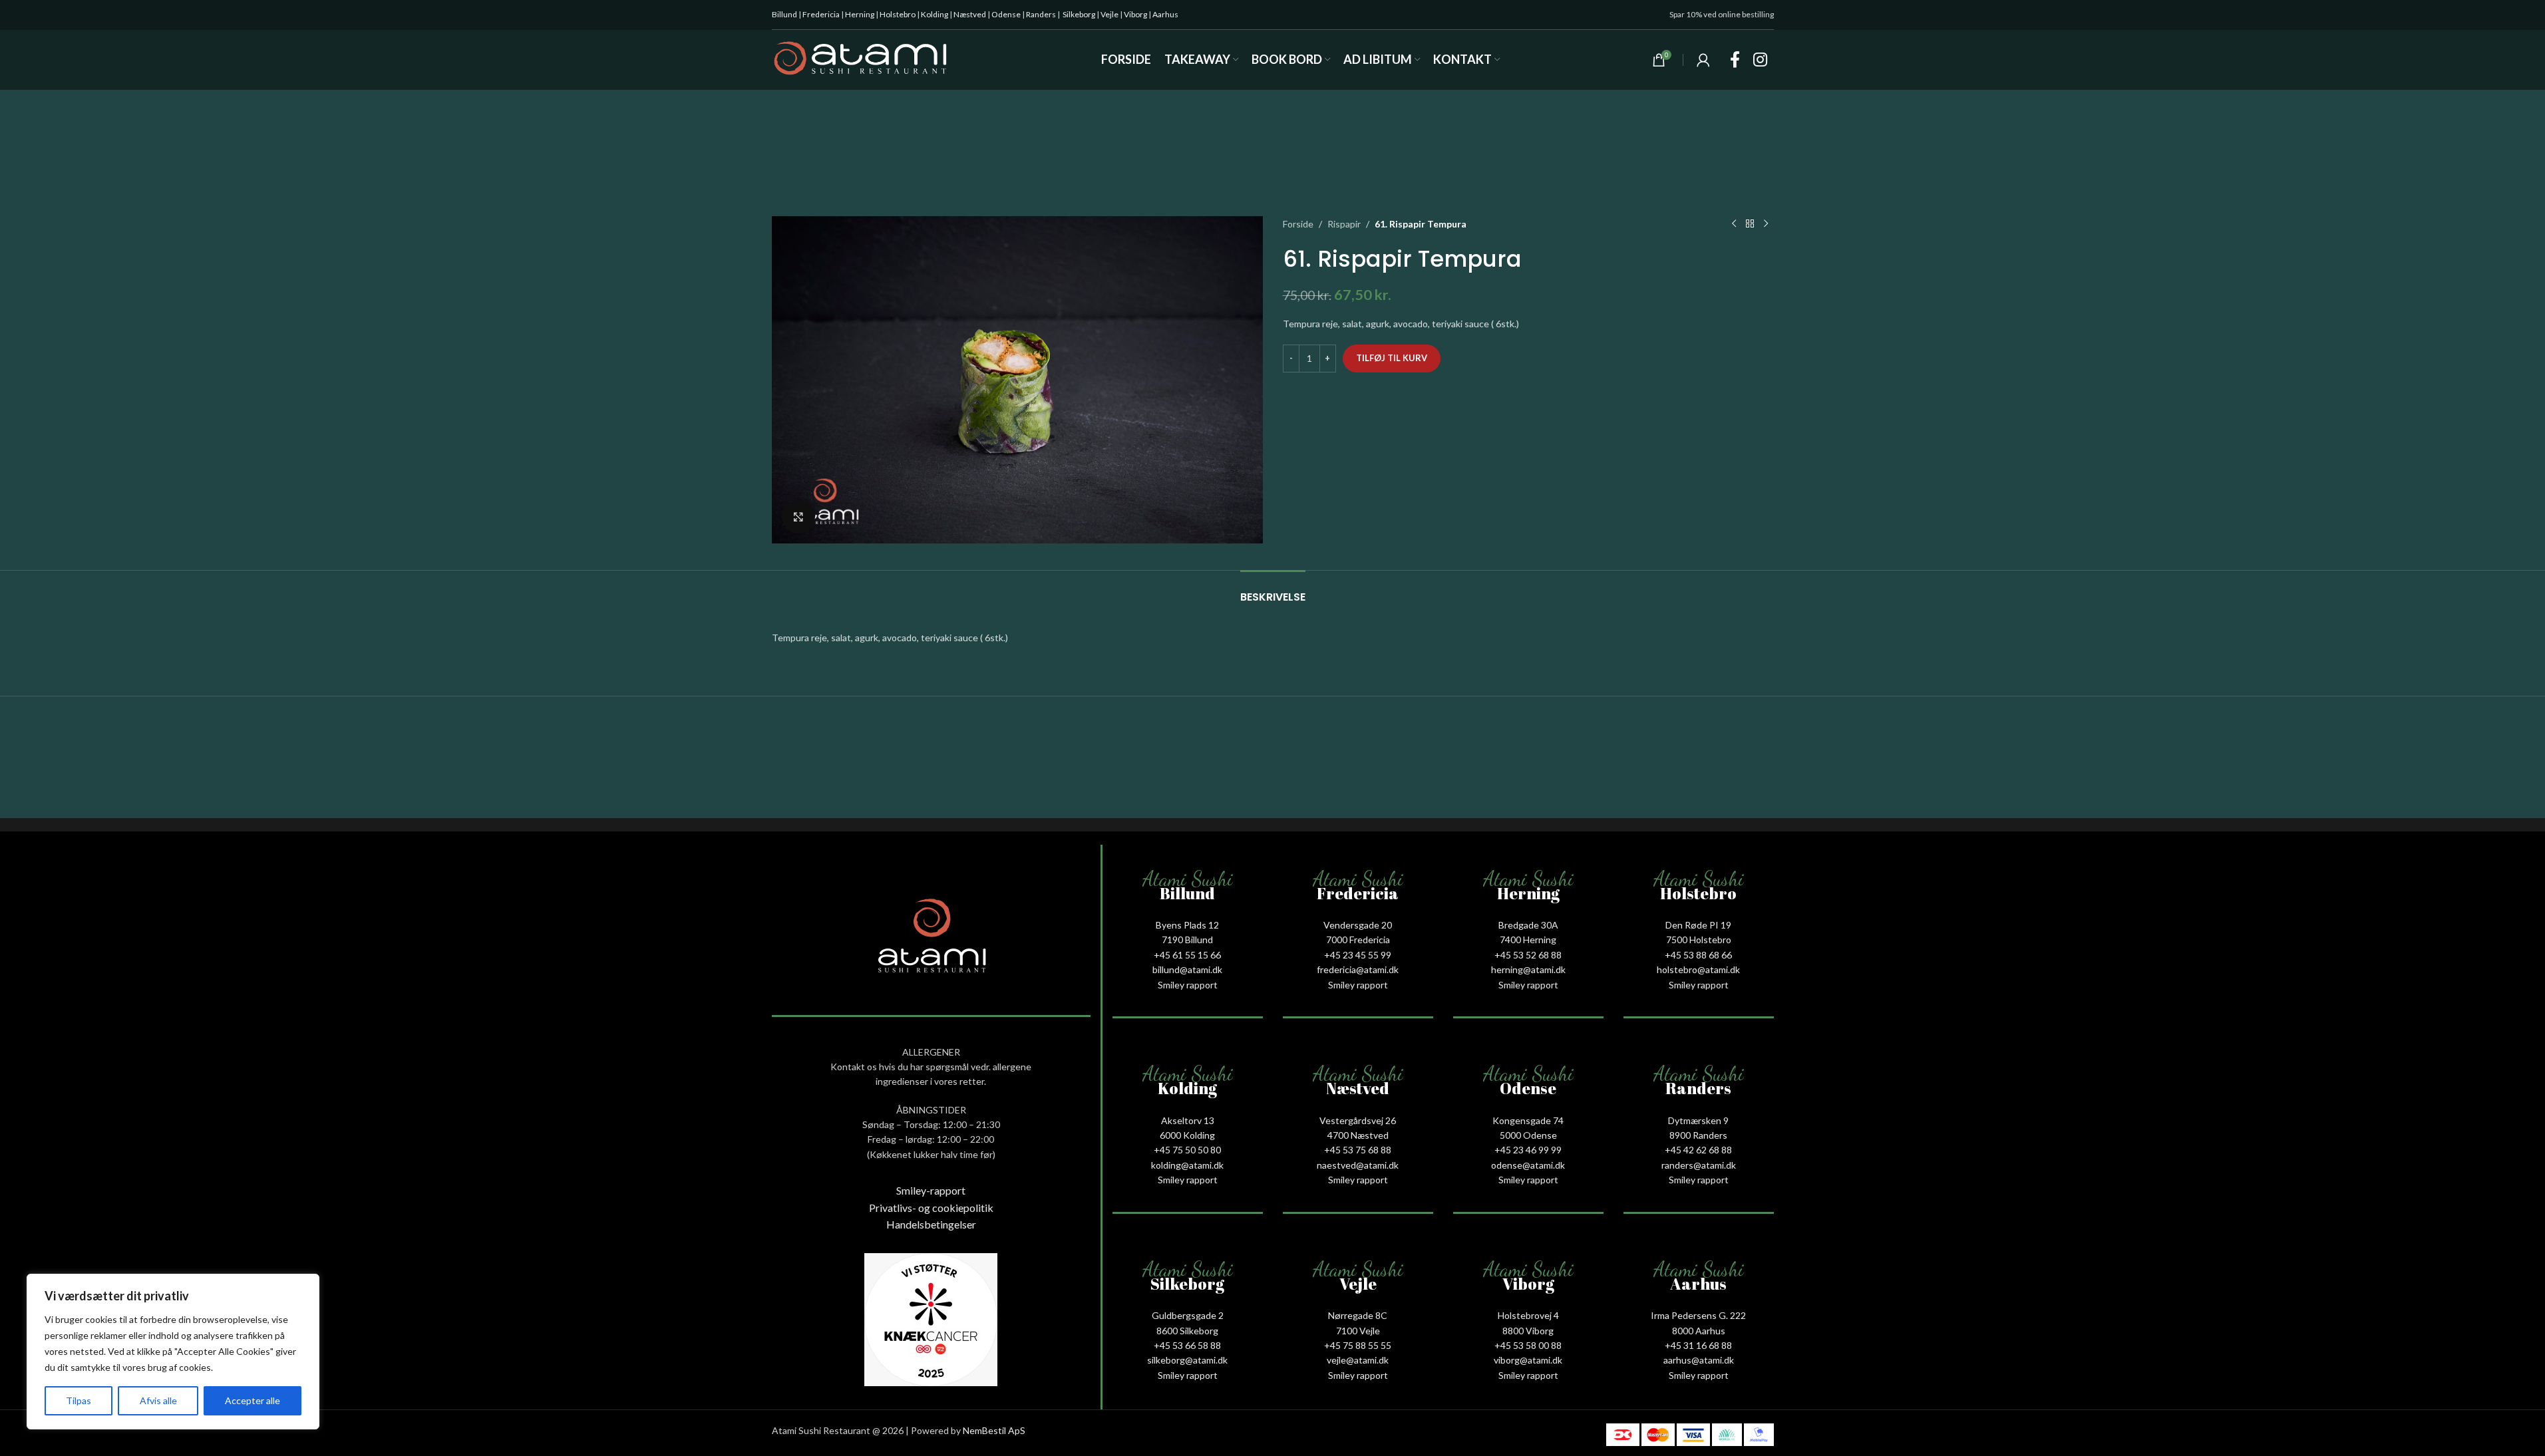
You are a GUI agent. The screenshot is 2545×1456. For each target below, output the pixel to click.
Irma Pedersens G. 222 (1698, 1315)
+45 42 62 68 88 (1698, 1150)
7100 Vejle (1358, 1331)
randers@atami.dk (1699, 1165)
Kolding (934, 14)
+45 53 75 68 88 (1358, 1150)
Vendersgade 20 (1358, 925)
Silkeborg (1079, 14)
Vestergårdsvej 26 (1358, 1120)
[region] (173, 1352)
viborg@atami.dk (1528, 1360)
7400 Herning (1528, 940)
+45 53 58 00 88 (1528, 1345)
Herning (860, 14)
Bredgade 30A (1528, 925)
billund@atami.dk (1187, 969)
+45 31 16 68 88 (1698, 1345)
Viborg (1135, 14)
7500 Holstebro (1699, 940)
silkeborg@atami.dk (1187, 1360)
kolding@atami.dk (1187, 1165)
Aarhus (1165, 14)
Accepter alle (253, 1400)
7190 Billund (1187, 940)
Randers (1041, 14)
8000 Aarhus (1699, 1331)
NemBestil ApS (994, 1430)
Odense (1006, 14)
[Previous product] (1734, 224)
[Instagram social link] (1760, 60)
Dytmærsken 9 (1698, 1120)
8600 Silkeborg (1187, 1331)
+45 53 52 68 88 (1528, 955)
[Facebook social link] (1735, 60)
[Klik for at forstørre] (798, 517)
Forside (1298, 224)
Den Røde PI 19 (1698, 925)
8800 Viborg (1528, 1331)
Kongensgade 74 (1528, 1120)
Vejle (1109, 14)
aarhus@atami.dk (1699, 1360)
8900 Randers (1698, 1135)
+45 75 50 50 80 (1187, 1150)
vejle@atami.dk (1358, 1360)
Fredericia (821, 14)
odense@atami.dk (1528, 1165)
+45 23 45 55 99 (1358, 955)
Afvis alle (158, 1400)
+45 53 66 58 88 (1187, 1345)
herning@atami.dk (1528, 969)
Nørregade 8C (1358, 1315)
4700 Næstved (1358, 1135)
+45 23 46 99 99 (1528, 1150)
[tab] (1273, 590)
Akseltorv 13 (1188, 1120)
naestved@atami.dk (1358, 1165)
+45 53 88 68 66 (1698, 955)
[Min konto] (1703, 60)
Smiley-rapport (931, 1190)
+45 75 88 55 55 (1358, 1345)
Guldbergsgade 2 (1188, 1315)
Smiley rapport (1188, 985)
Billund (784, 14)
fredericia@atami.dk (1358, 969)
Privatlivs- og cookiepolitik (931, 1208)
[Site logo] (861, 59)
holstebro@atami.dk (1698, 969)
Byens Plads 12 (1187, 925)
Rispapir (1344, 224)
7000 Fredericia (1358, 940)
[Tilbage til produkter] (1750, 224)
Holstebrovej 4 (1528, 1315)
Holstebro (898, 14)
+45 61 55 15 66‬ (1187, 955)
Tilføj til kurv (1392, 358)
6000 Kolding (1187, 1135)
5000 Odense (1528, 1135)
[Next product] (1766, 224)
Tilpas (79, 1400)
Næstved (970, 14)
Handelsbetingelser (931, 1224)
